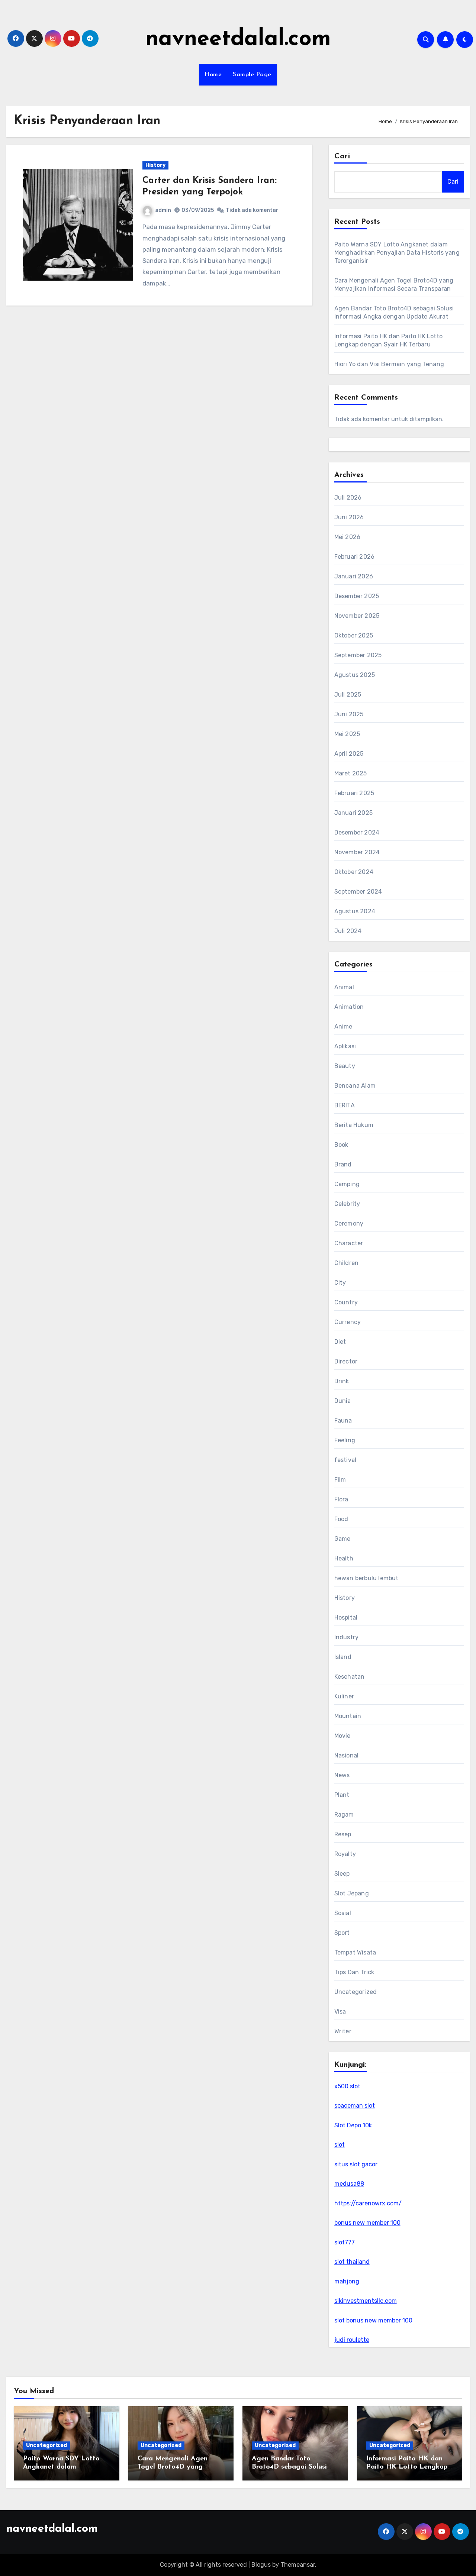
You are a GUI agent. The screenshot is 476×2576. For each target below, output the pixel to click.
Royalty (345, 1854)
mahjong (347, 2281)
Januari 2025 (353, 813)
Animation (349, 1007)
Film (340, 1480)
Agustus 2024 (355, 911)
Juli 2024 (348, 931)
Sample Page (252, 75)
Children (347, 1263)
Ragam (344, 1815)
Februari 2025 (354, 793)
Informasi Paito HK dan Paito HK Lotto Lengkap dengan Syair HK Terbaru (407, 2467)
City (340, 1283)
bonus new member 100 (367, 2223)
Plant (342, 1795)
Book (341, 1145)
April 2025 (349, 754)
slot (340, 2145)
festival (345, 1460)
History (155, 165)
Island (343, 1657)
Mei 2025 (347, 734)
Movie (342, 1736)
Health (344, 1558)
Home (213, 75)
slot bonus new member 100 (373, 2320)
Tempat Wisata (355, 1952)
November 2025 (357, 616)
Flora (341, 1499)
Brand (343, 1164)
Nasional (347, 1755)
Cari (342, 156)
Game (342, 1539)
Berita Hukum (354, 1125)
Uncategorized (356, 1992)
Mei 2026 (348, 537)
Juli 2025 (348, 695)
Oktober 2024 (354, 872)
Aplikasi (345, 1046)
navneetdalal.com (238, 39)
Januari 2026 (354, 576)
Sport (342, 1933)
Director (346, 1361)
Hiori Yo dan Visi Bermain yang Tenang (389, 364)
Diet (340, 1342)
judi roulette (352, 2340)
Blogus (261, 2565)
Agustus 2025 (355, 675)
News (342, 1775)
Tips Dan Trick (354, 1972)
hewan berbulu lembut (366, 1578)
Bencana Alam (355, 1086)
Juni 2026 (349, 517)
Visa (340, 2012)
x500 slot (347, 2086)
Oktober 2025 (354, 635)
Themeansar (298, 2565)
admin (163, 210)
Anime (343, 1026)
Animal (344, 987)
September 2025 (358, 655)
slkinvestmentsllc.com (366, 2301)
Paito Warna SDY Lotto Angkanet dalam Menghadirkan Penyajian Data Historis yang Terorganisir (397, 253)
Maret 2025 (351, 773)
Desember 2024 (357, 832)
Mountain (348, 1716)
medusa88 (349, 2184)
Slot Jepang (352, 1893)
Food (341, 1519)
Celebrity (347, 1204)
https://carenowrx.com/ (368, 2203)
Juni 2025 (349, 714)
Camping (347, 1184)
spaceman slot (355, 2106)
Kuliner (344, 1696)
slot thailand (352, 2262)
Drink (342, 1381)
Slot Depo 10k (353, 2125)
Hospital (346, 1618)
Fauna (343, 1421)
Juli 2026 (348, 498)
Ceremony (349, 1224)
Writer (343, 2031)
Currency (348, 1322)
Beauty (345, 1066)
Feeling (345, 1440)
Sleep (342, 1874)
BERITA (345, 1105)
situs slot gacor (356, 2164)
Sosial (343, 1913)
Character (349, 1243)
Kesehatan (350, 1677)
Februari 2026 (355, 557)
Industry (347, 1637)
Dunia (343, 1401)
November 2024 (357, 852)
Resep (343, 1834)
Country (346, 1302)
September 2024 (358, 892)
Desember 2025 (357, 596)
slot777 (345, 2242)
